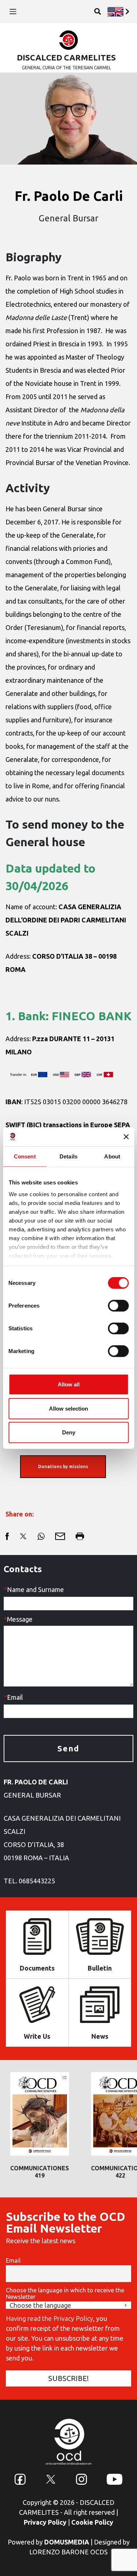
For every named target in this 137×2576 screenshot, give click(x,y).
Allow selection (68, 1408)
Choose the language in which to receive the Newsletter (65, 2293)
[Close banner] (126, 1137)
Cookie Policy (92, 2522)
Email (13, 2260)
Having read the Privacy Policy (50, 2318)
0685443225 (37, 1881)
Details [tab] (68, 1156)
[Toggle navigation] (13, 12)
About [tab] (112, 1156)
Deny (69, 1432)
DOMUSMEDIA (67, 2542)
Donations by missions (63, 1466)
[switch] (118, 1306)
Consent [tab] (25, 1156)
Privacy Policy (45, 2522)
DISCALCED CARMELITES (66, 57)
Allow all (69, 1384)
